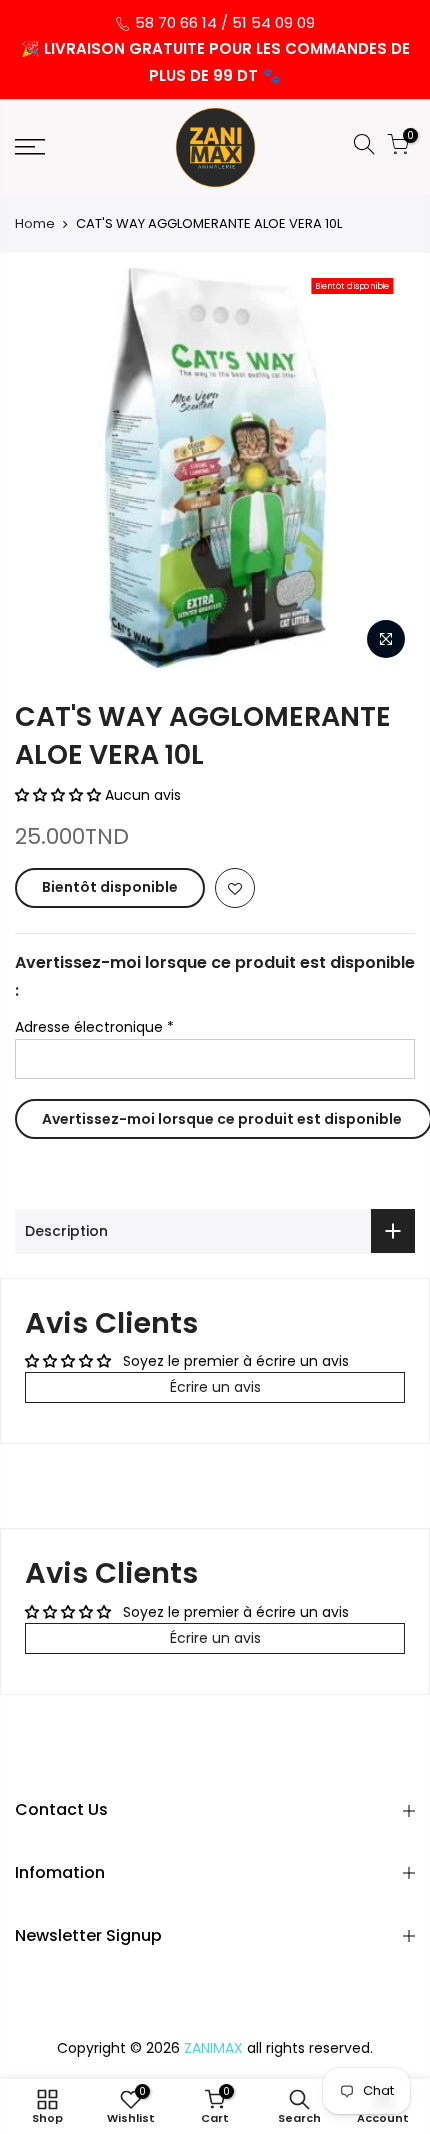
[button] (60, 795)
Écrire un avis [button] (215, 1387)
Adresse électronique (94, 1027)
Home (35, 224)
